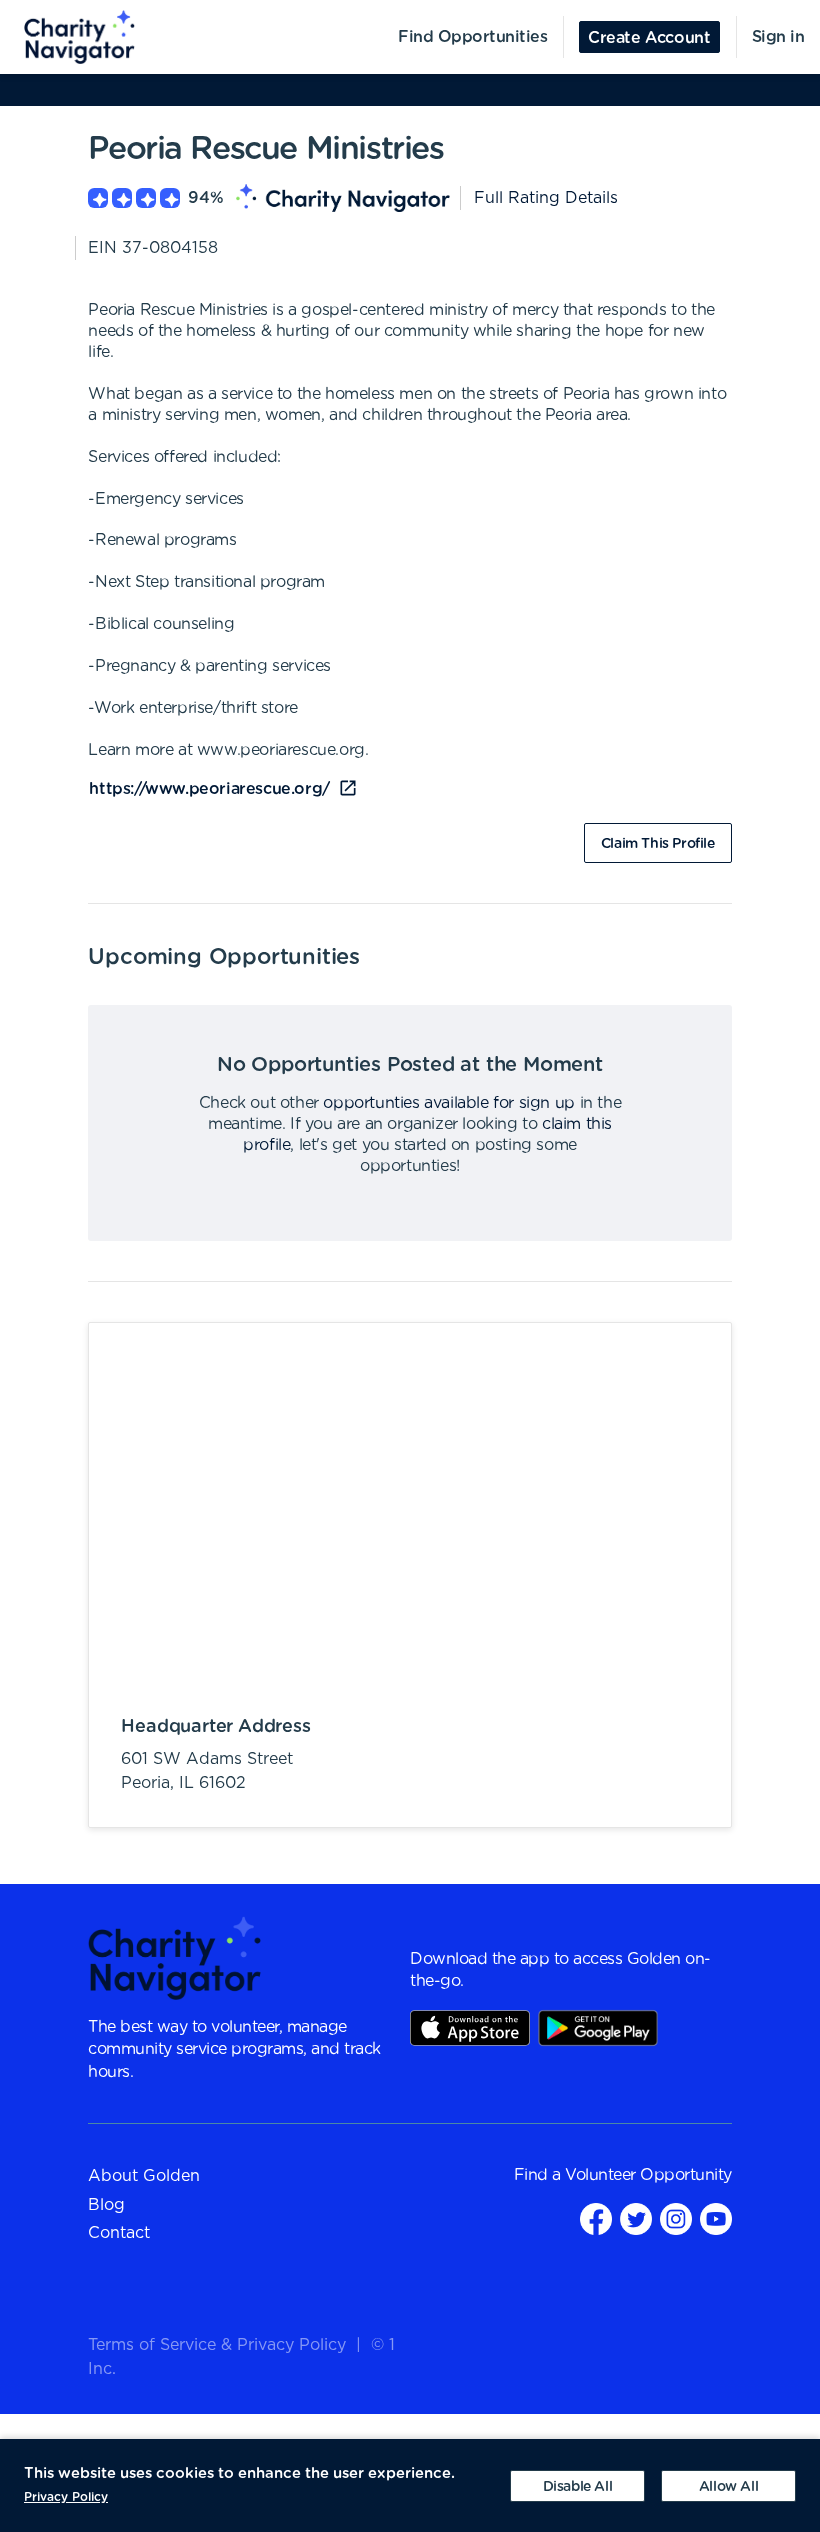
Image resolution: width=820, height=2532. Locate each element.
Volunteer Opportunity (648, 2175)
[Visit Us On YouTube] (716, 2217)
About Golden (144, 2176)
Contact (119, 2233)
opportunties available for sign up (448, 1103)
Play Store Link (598, 2028)
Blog (106, 2205)
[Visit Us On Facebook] (596, 2217)
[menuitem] (68, 37)
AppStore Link (470, 2028)
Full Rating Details (546, 198)
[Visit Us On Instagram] (676, 2217)
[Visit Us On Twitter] (636, 2217)
